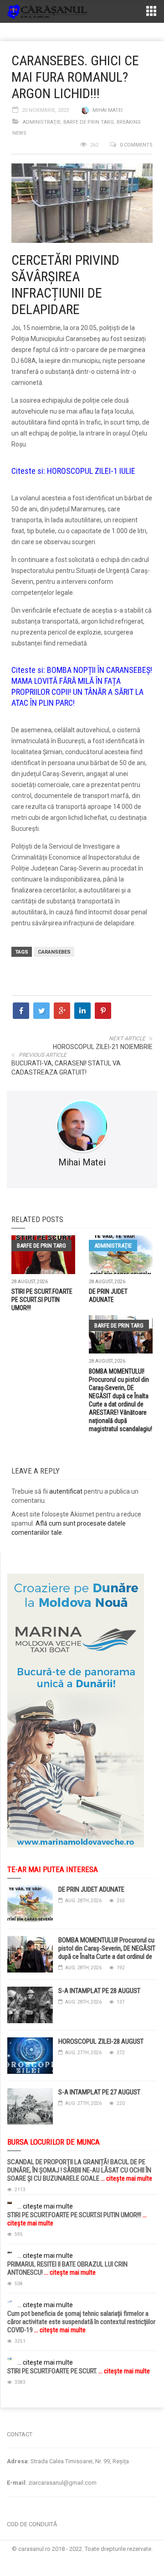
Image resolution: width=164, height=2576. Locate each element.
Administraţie (42, 122)
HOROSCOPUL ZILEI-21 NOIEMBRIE (103, 1047)
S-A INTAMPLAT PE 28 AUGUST (99, 1991)
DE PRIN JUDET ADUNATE (91, 1889)
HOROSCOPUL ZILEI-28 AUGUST (101, 2041)
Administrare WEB (82, 2558)
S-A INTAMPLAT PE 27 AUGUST (99, 2092)
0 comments (136, 145)
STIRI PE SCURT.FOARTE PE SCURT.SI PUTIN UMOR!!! (42, 1300)
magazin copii (53, 2412)
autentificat (66, 1491)
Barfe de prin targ (89, 122)
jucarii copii (16, 2412)
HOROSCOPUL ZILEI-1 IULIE (91, 471)
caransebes (54, 952)
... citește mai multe (126, 2178)
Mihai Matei (108, 110)
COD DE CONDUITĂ (32, 2524)
